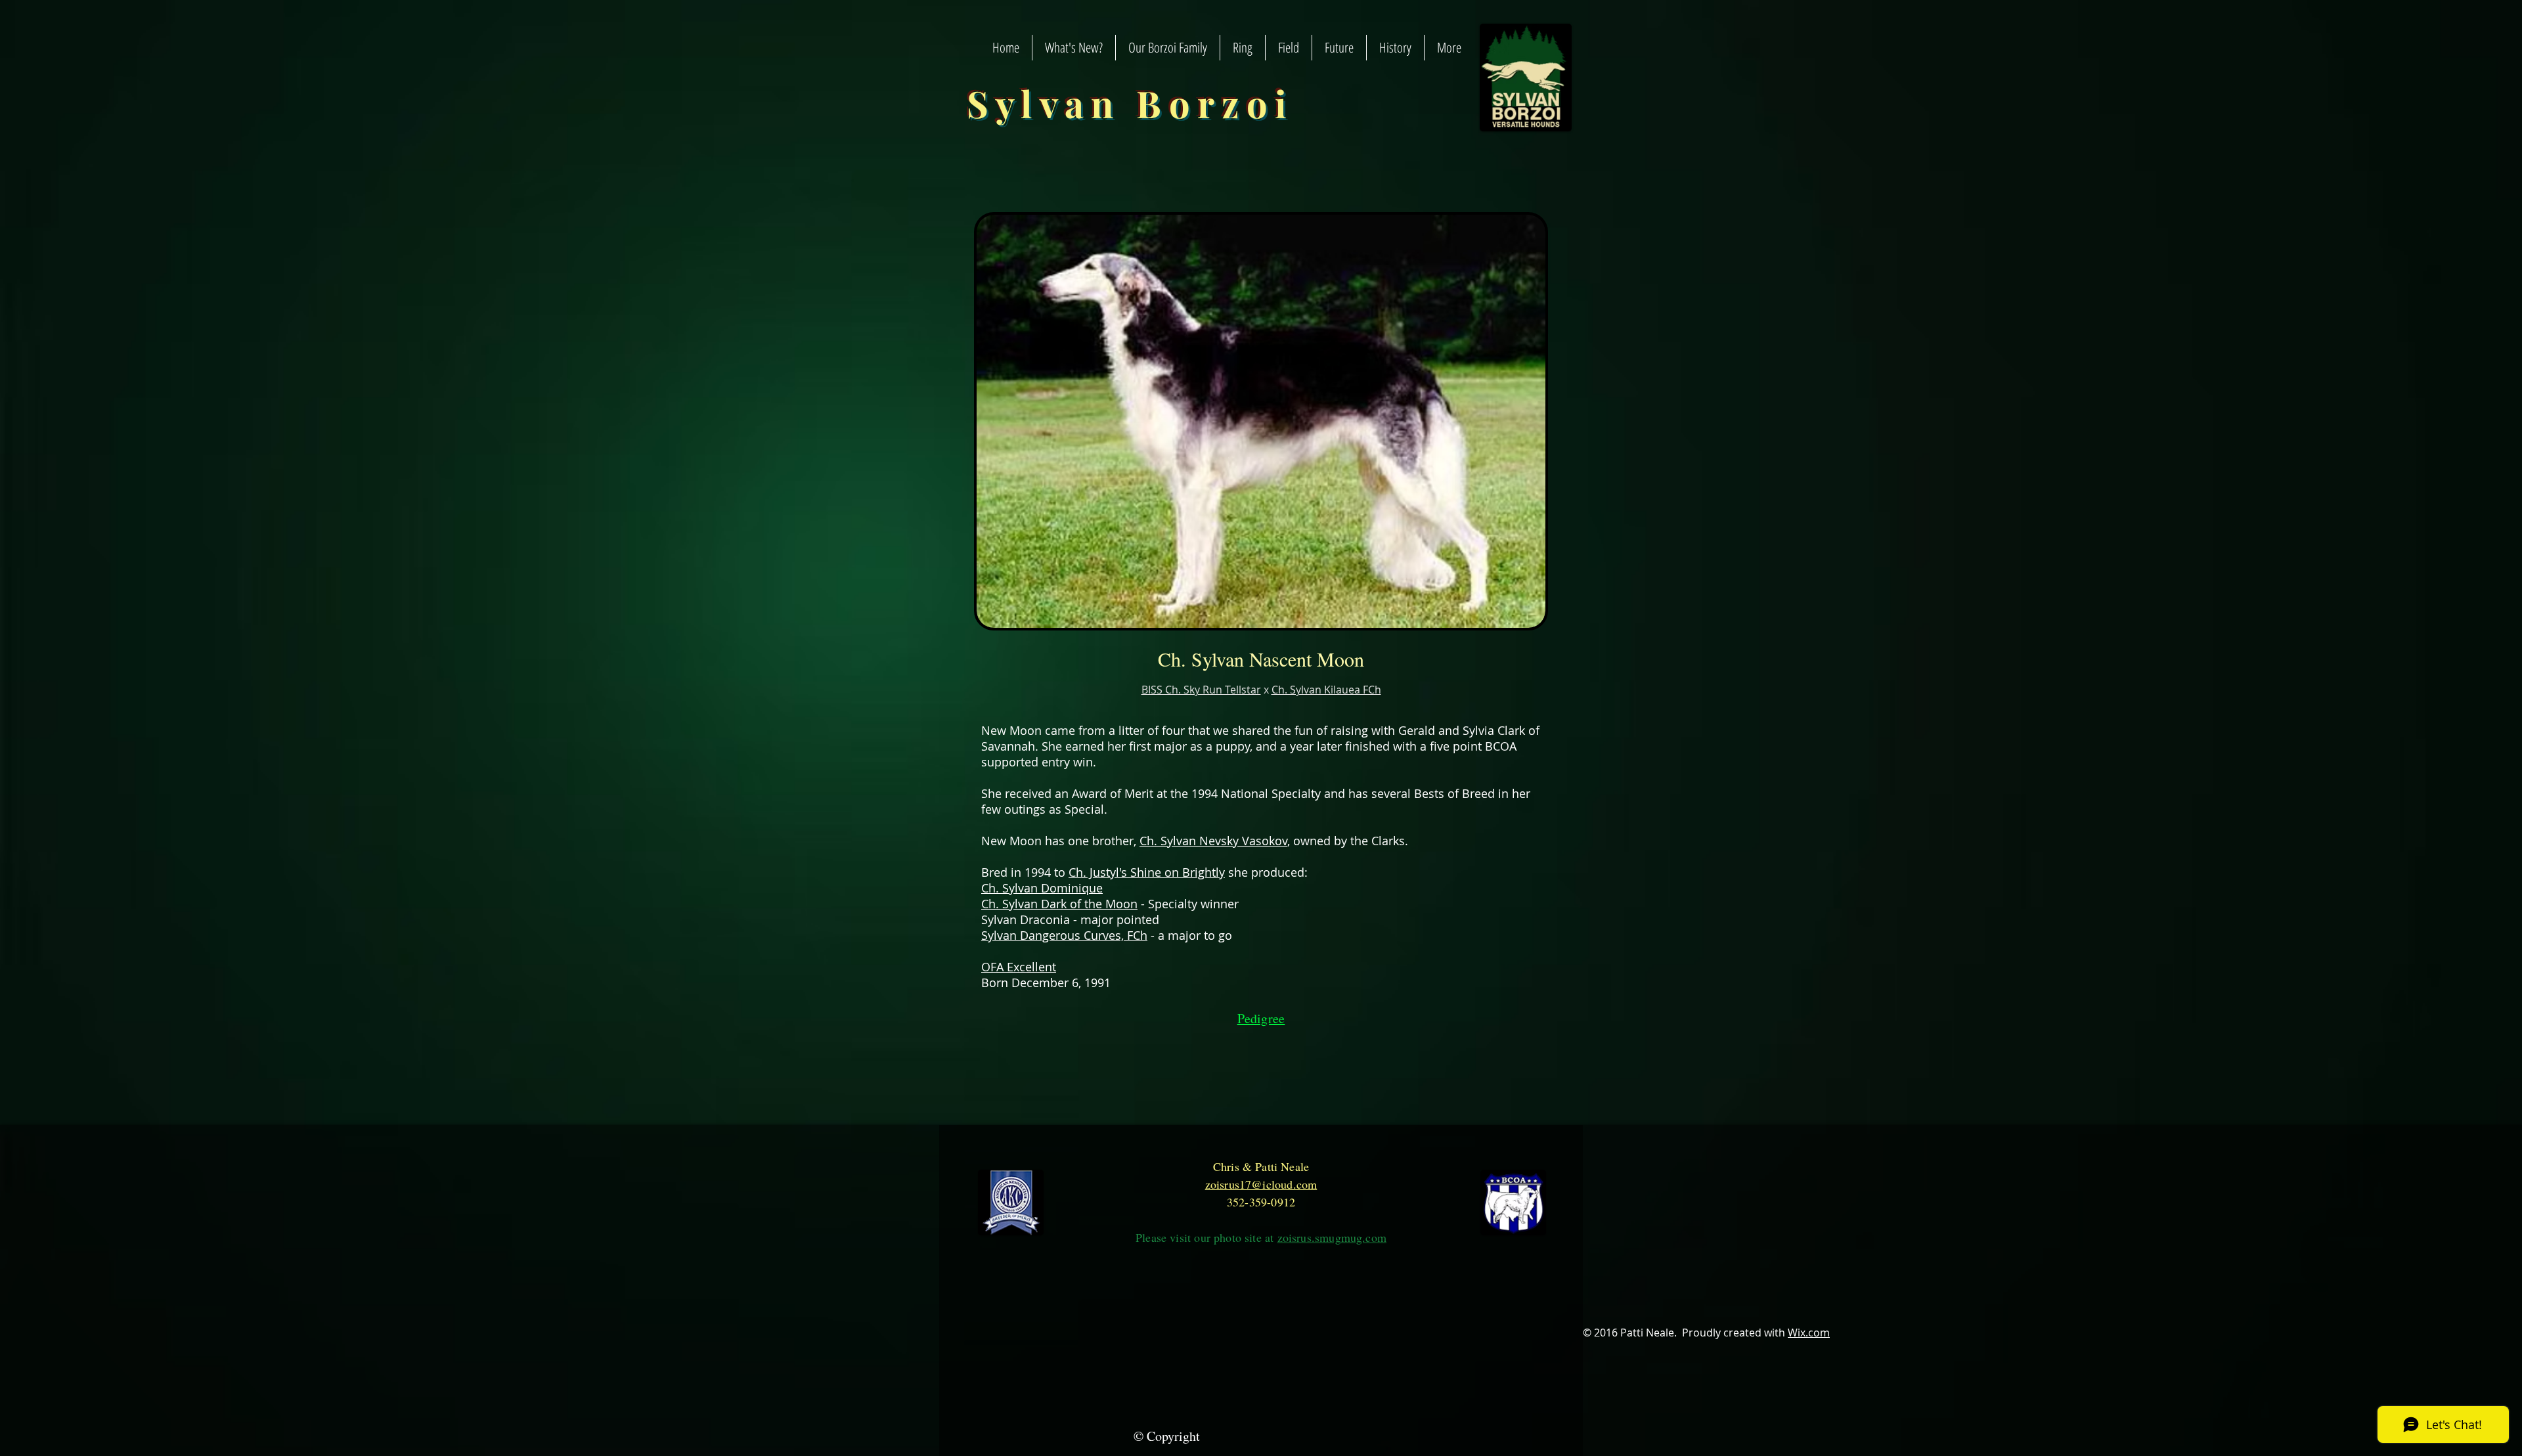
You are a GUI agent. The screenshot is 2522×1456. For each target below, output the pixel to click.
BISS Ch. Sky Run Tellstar (1201, 690)
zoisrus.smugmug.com (1332, 1237)
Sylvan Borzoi (1131, 103)
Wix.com (1809, 1333)
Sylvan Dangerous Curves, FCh (1064, 935)
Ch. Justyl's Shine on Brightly (1147, 872)
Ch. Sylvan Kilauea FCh (1326, 690)
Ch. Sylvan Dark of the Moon (1059, 904)
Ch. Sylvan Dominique (1042, 888)
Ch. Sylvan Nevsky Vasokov (1213, 841)
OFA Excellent (1019, 967)
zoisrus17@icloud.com (1261, 1184)
